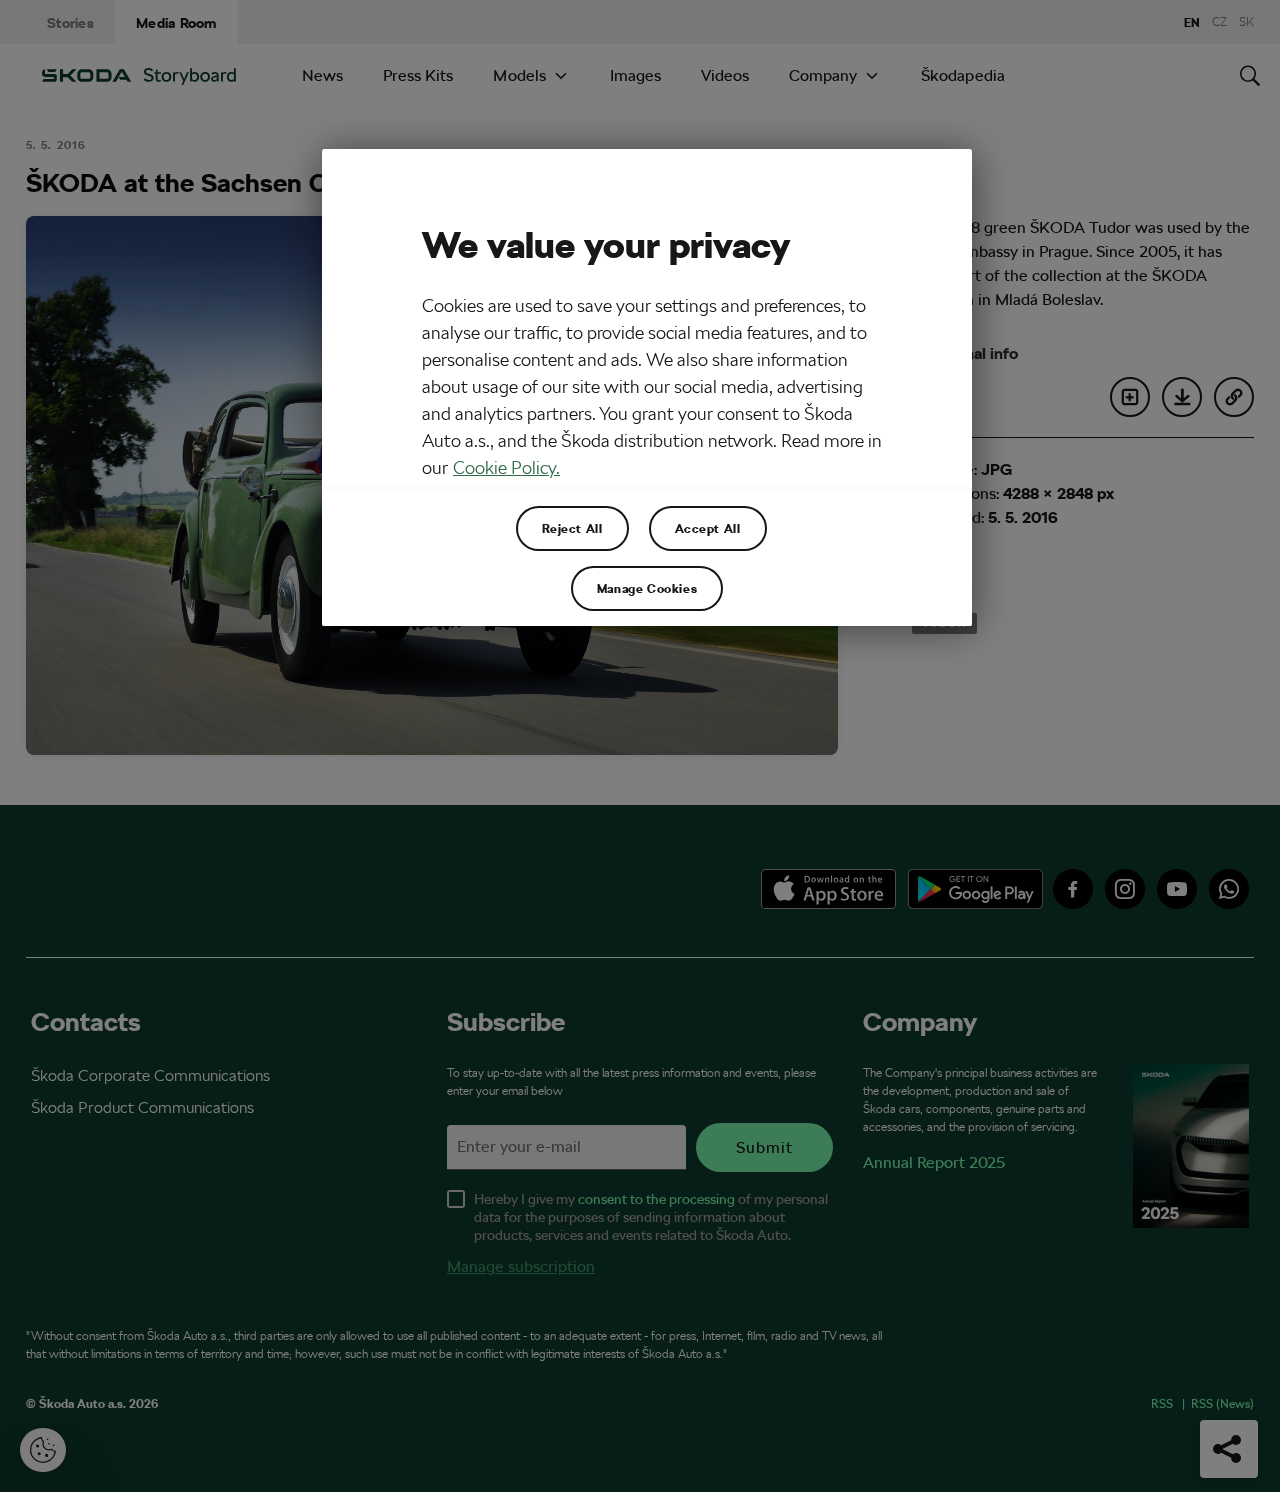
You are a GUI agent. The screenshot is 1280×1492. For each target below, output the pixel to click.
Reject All (572, 528)
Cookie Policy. (506, 467)
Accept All (708, 528)
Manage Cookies (647, 588)
